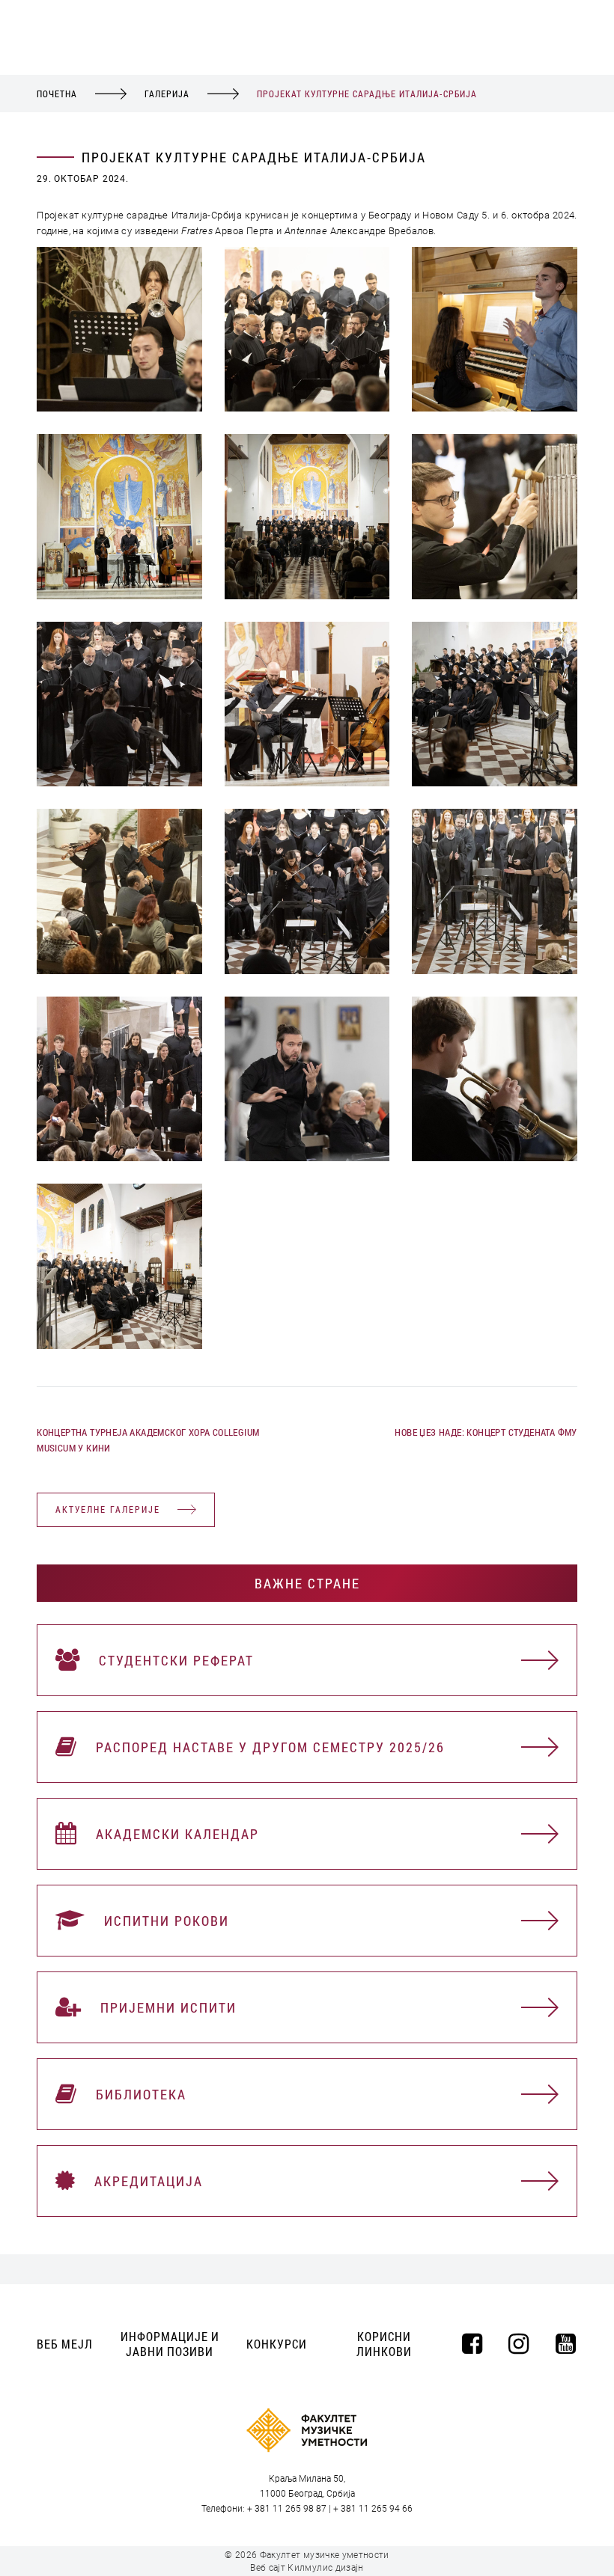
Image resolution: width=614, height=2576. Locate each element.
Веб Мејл (65, 2344)
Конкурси (277, 2344)
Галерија (167, 94)
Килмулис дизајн (325, 2568)
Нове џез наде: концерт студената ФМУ (486, 1432)
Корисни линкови (384, 2344)
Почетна (57, 94)
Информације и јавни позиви (170, 2344)
